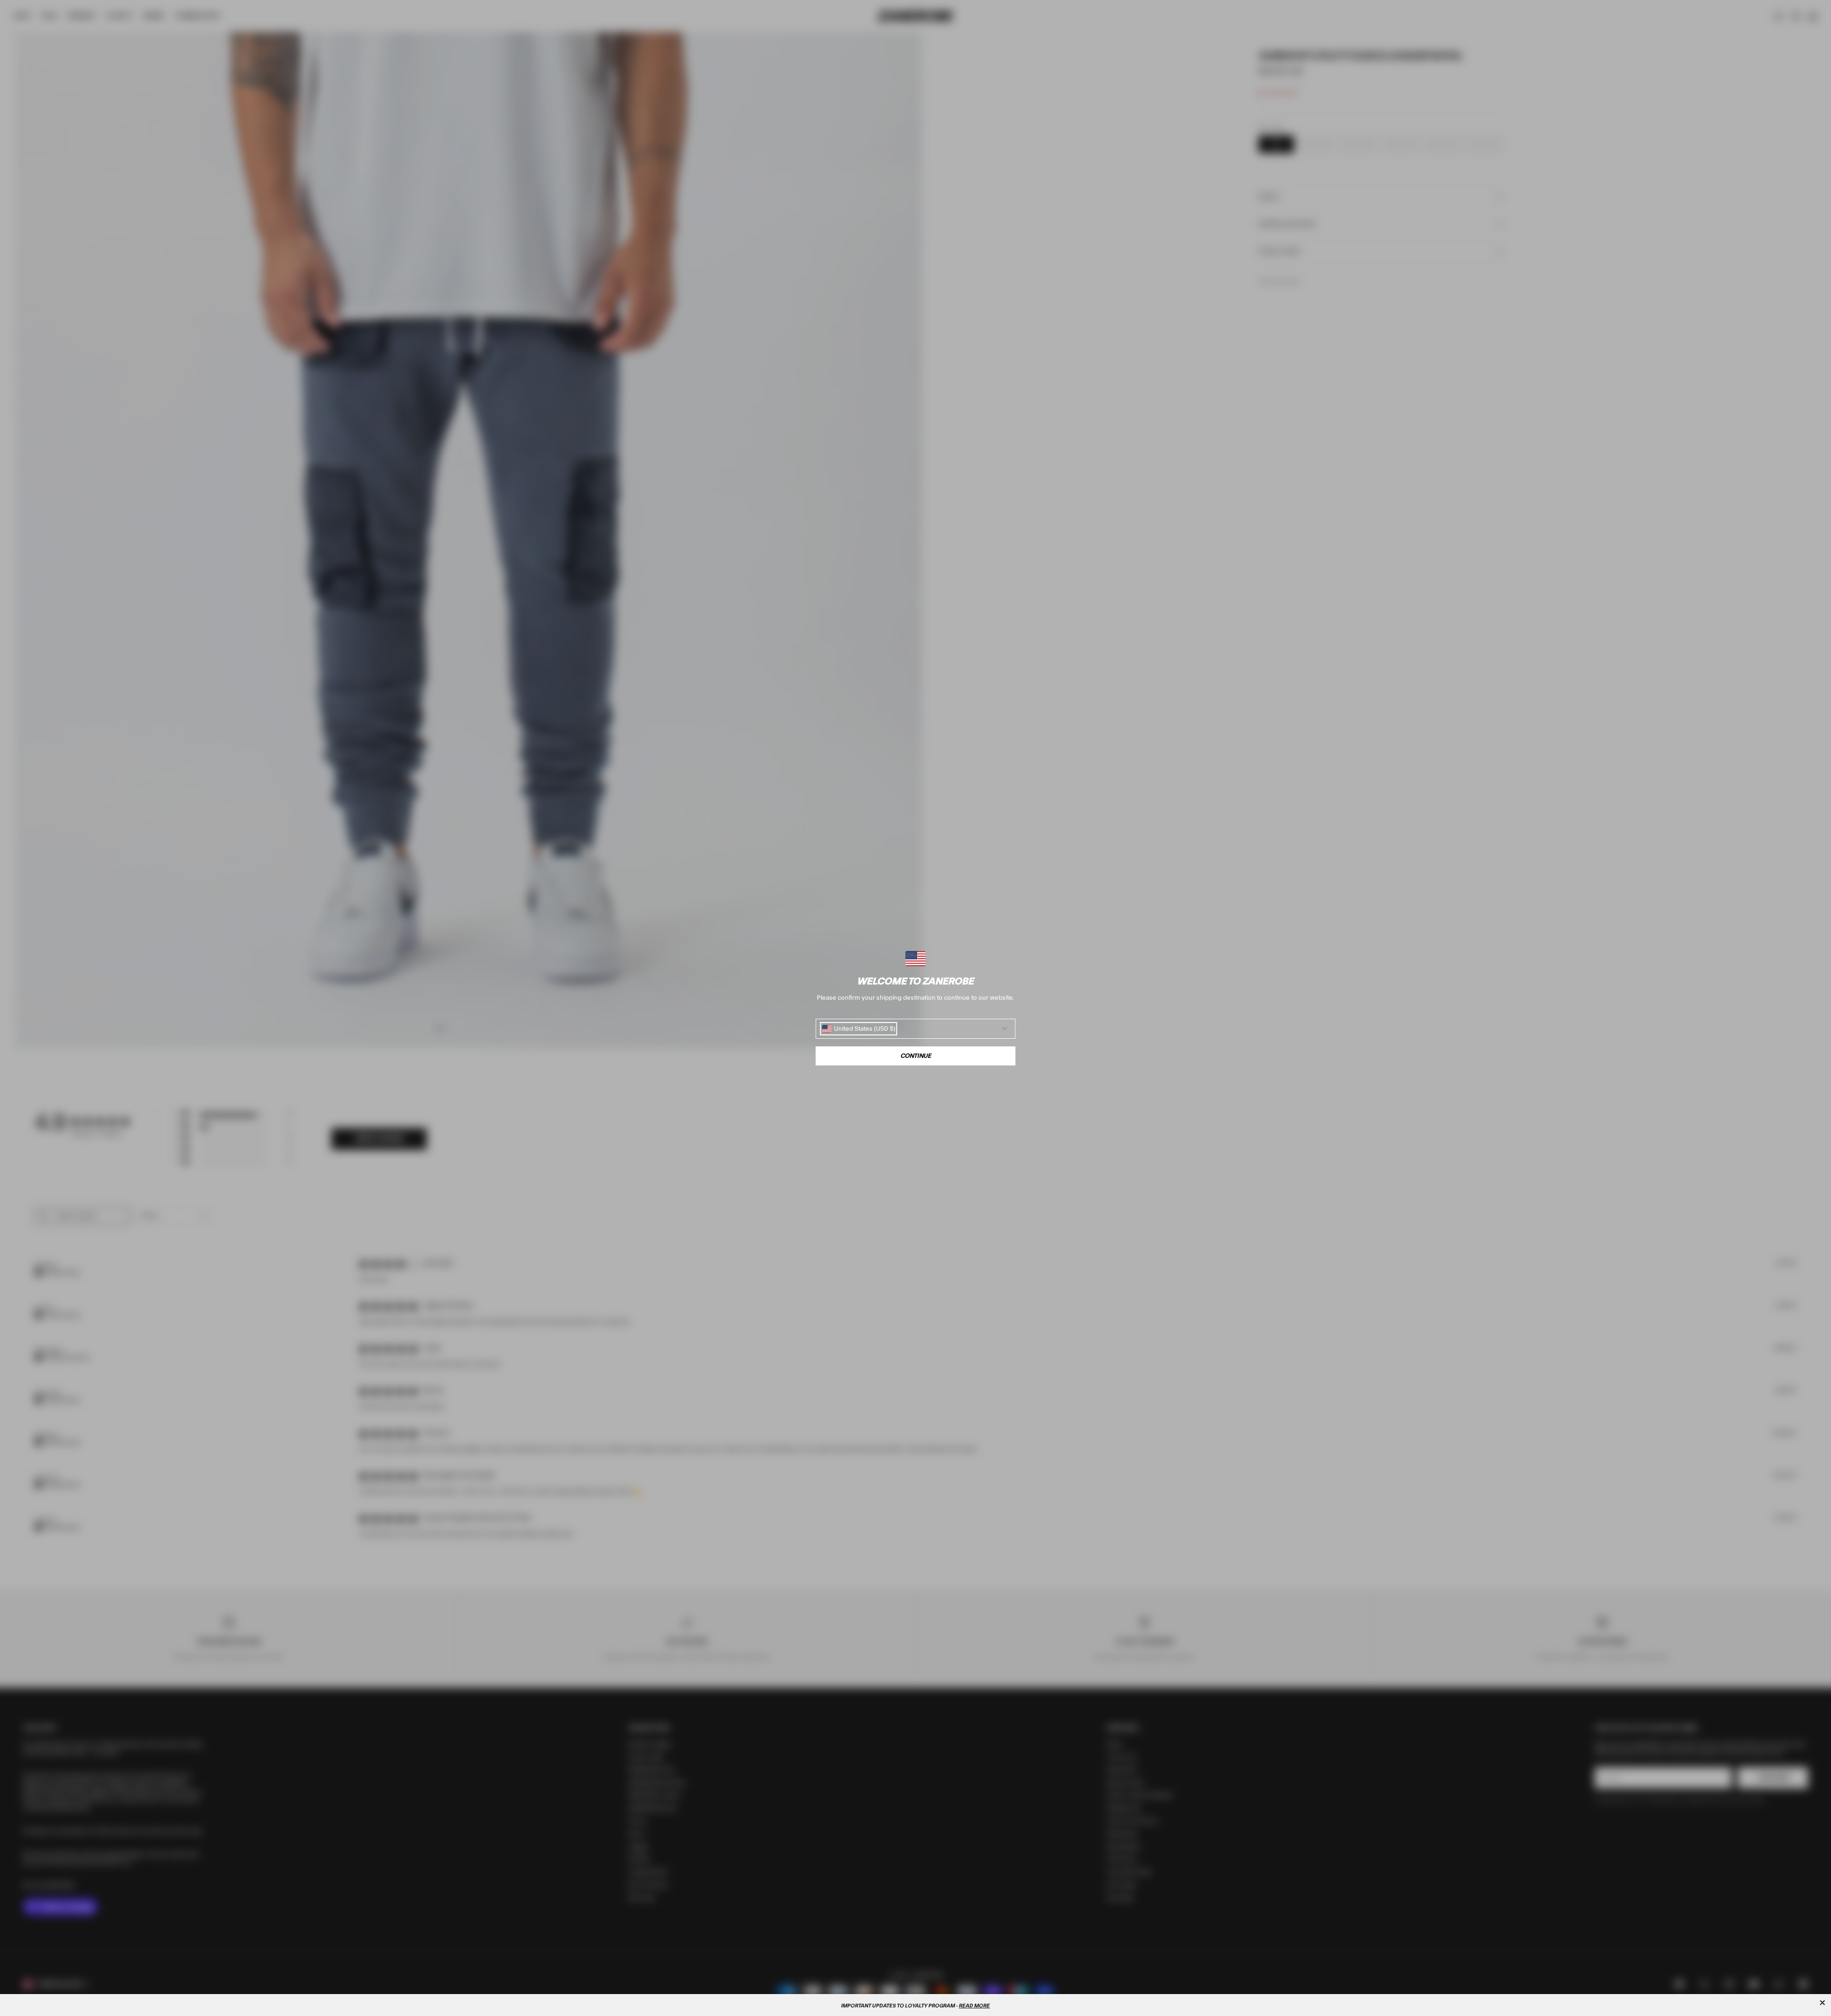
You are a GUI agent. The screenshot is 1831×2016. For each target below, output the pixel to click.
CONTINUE (916, 1056)
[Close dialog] (1822, 2003)
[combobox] (859, 1029)
